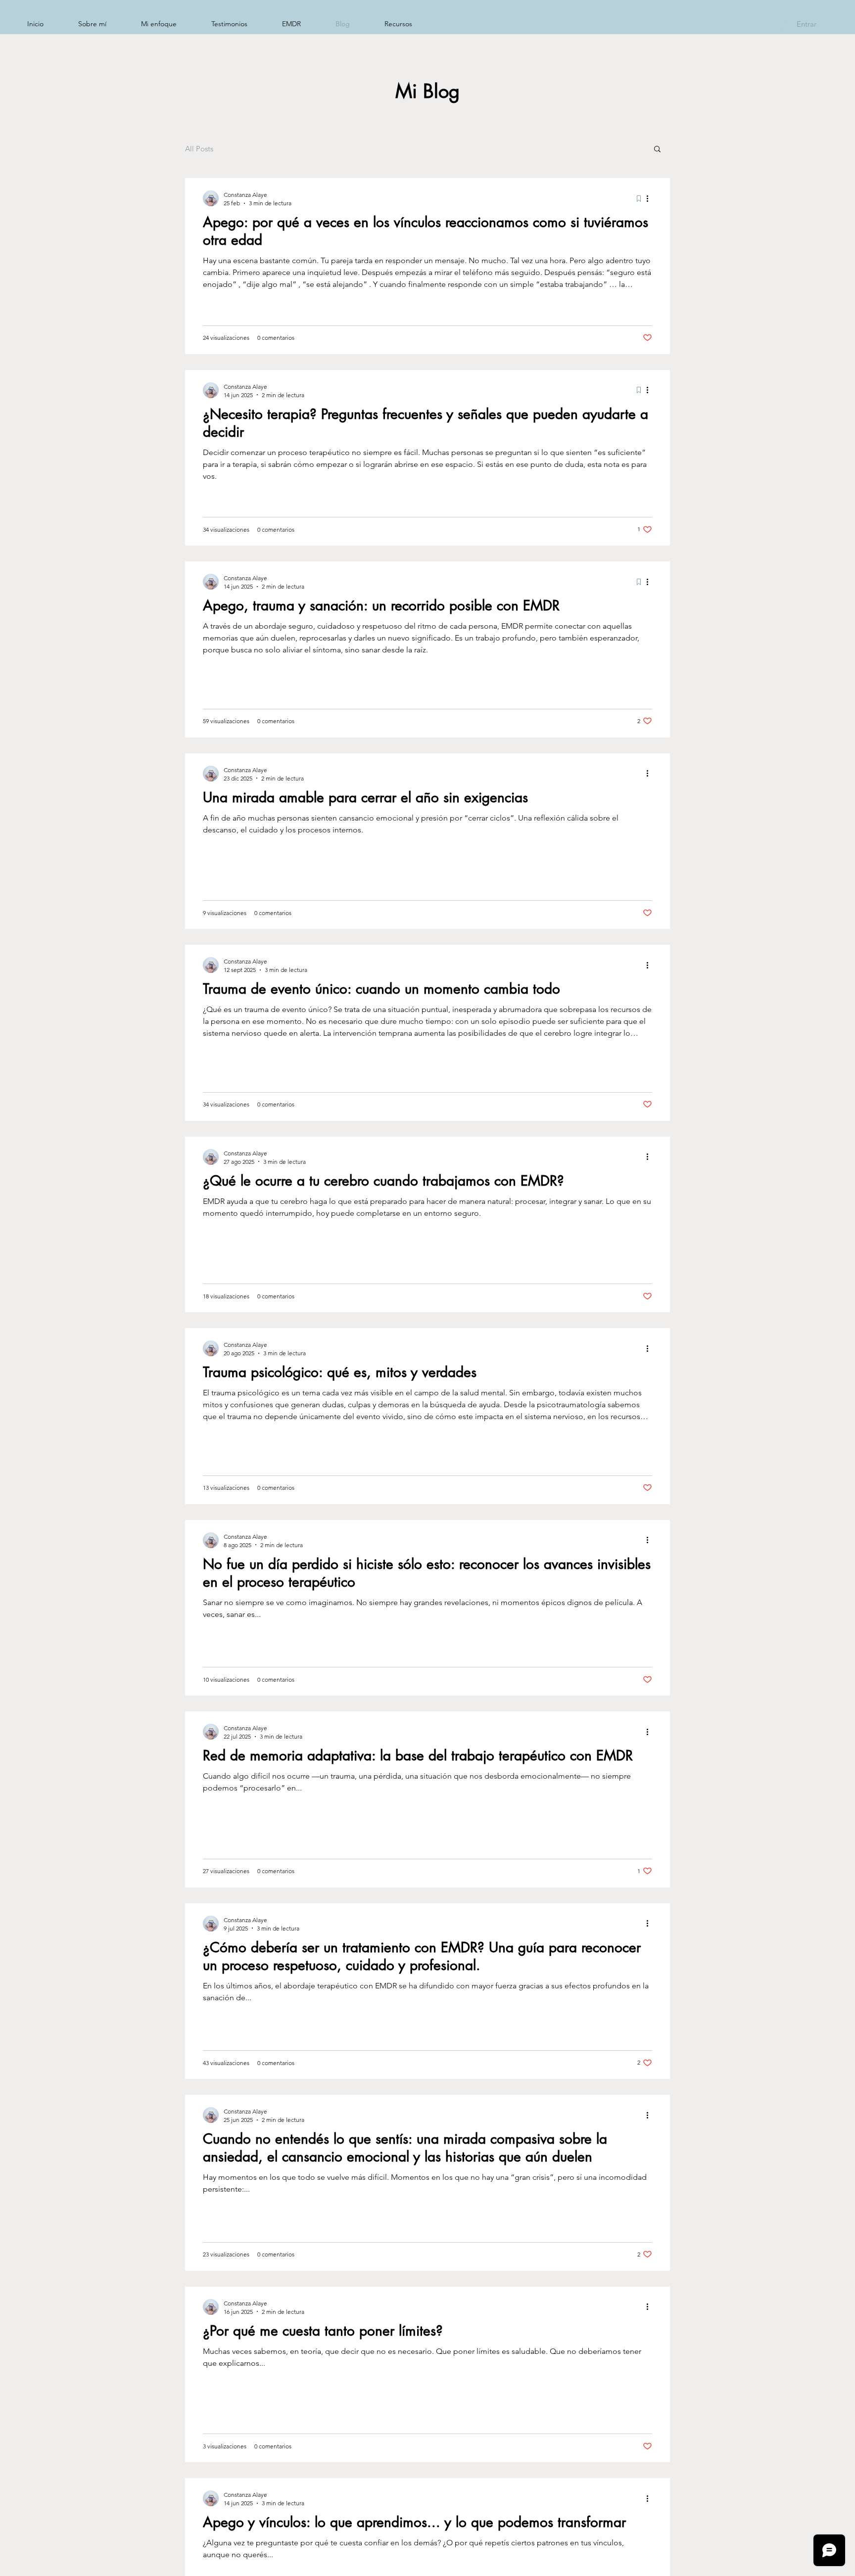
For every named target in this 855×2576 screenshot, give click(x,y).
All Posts (199, 149)
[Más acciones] (651, 198)
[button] (657, 150)
